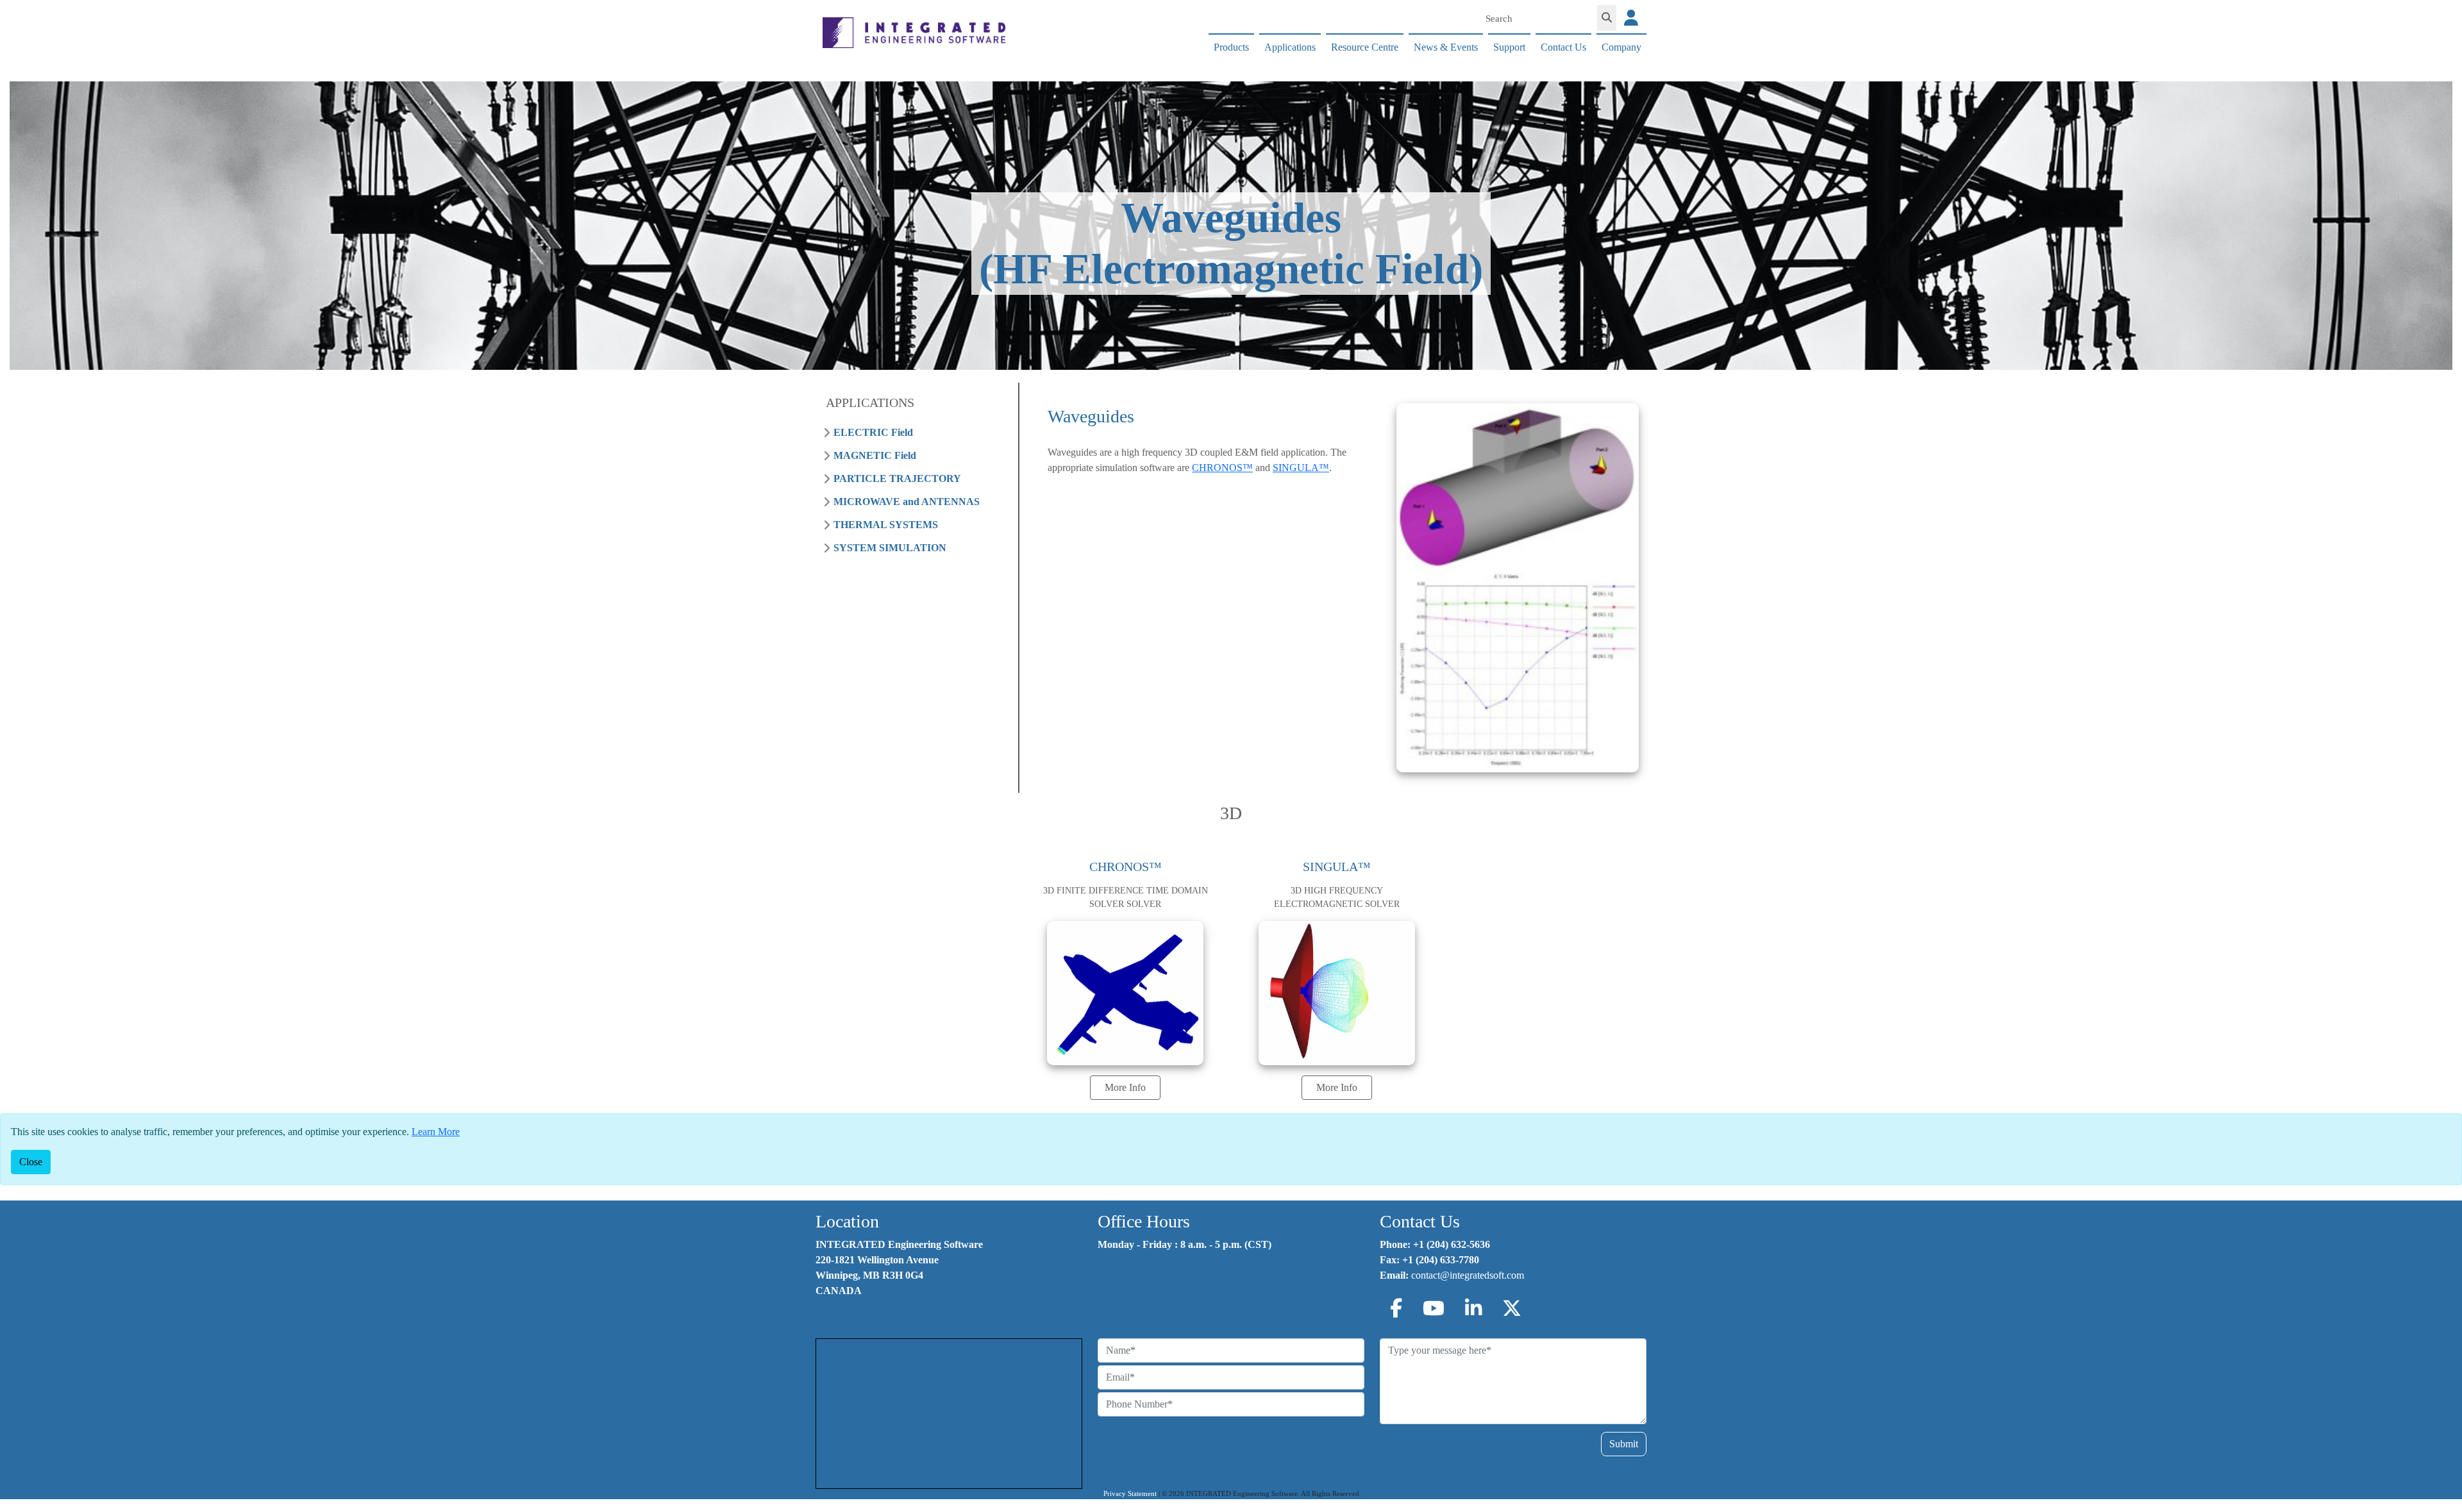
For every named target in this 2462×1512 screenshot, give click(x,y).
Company (1621, 47)
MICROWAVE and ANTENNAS (907, 502)
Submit (1624, 1444)
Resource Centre (1365, 47)
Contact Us (1563, 47)
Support (1509, 47)
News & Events (1446, 47)
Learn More (436, 1132)
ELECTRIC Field (873, 432)
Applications (1290, 47)
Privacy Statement (1130, 1494)
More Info (1125, 1087)
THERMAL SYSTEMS (886, 525)
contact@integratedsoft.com (1468, 1275)
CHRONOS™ (1222, 468)
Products (1231, 47)
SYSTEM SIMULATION (890, 548)
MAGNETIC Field (875, 455)
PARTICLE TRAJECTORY (897, 478)
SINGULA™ (1301, 468)
